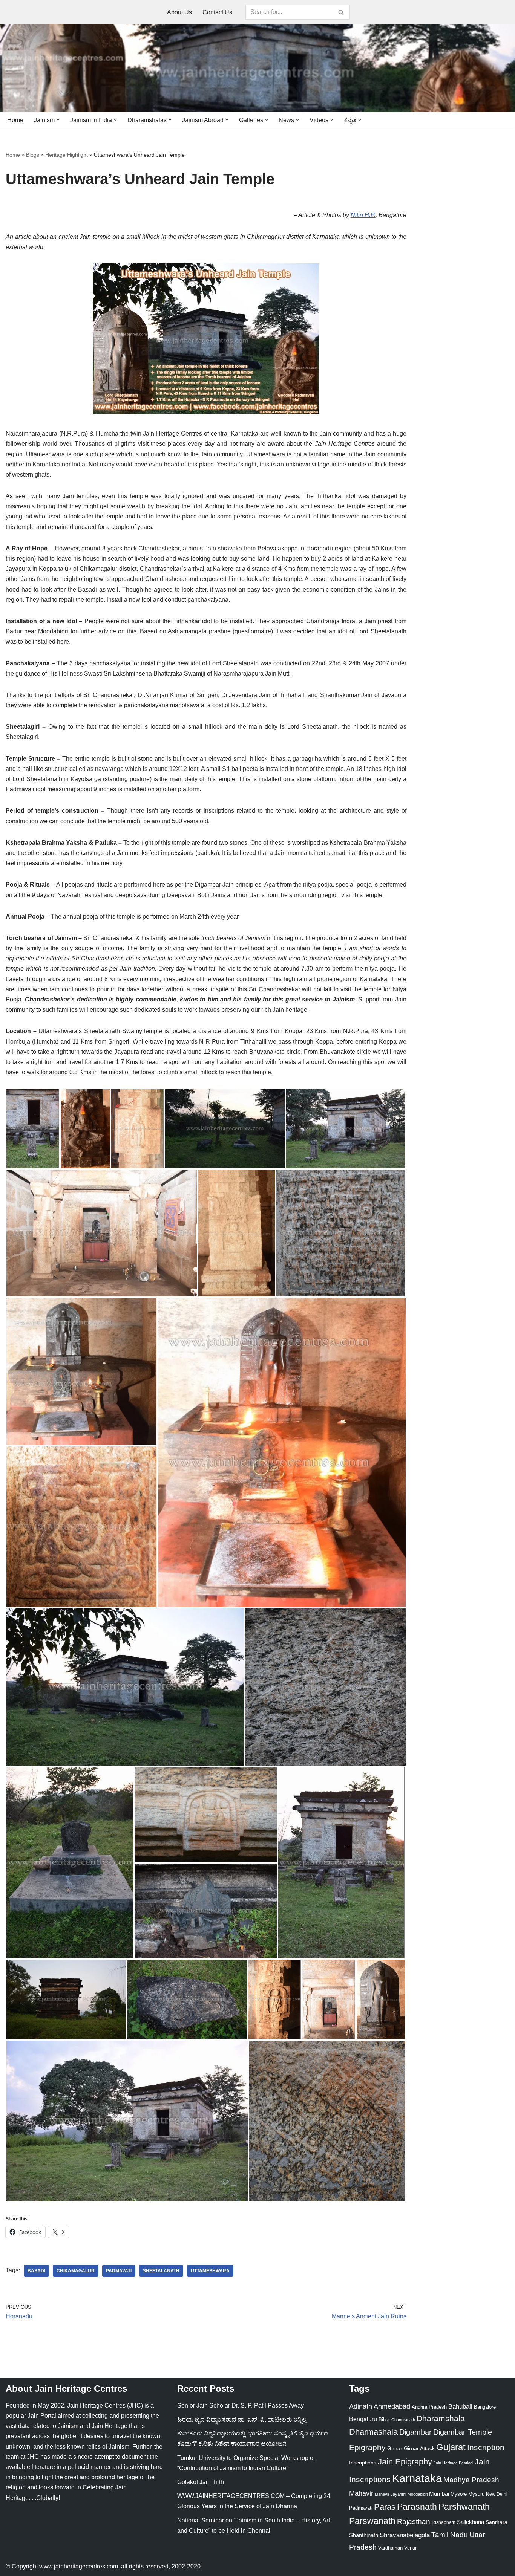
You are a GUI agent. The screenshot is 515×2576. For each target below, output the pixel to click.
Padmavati (119, 2271)
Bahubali (460, 2407)
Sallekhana (471, 2522)
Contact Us (217, 12)
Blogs (33, 155)
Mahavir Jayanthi (390, 2494)
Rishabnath (444, 2522)
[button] (58, 120)
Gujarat (451, 2447)
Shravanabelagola (405, 2535)
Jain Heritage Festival (453, 2463)
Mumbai (439, 2494)
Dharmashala (373, 2432)
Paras (385, 2507)
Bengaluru (363, 2419)
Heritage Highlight (67, 155)
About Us (179, 12)
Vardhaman (390, 2548)
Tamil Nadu (450, 2535)
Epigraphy (367, 2448)
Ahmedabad (392, 2406)
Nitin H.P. (363, 215)
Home (15, 120)
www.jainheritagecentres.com (79, 2566)
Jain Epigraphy (405, 2462)
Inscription (486, 2448)
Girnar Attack (419, 2448)
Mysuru (476, 2494)
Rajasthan (414, 2522)
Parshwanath (464, 2507)
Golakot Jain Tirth (201, 2482)
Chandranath (403, 2420)
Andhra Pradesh (429, 2407)
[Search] (341, 12)
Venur (410, 2548)
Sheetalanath (161, 2271)
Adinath (361, 2406)
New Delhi (497, 2494)
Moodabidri (418, 2494)
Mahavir (361, 2493)
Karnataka (417, 2478)
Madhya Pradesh (471, 2480)
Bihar (384, 2419)
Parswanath (372, 2521)
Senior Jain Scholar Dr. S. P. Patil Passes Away (241, 2406)
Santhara (497, 2522)
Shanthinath (364, 2535)
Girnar (395, 2448)
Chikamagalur (76, 2271)
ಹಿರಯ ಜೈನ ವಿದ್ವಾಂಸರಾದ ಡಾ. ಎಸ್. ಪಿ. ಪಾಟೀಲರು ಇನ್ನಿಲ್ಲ (242, 2419)
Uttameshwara (210, 2271)
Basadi (36, 2271)
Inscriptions (363, 2463)
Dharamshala (441, 2418)
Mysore (459, 2494)
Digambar (415, 2432)
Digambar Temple (463, 2432)
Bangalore (485, 2407)
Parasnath (417, 2507)
